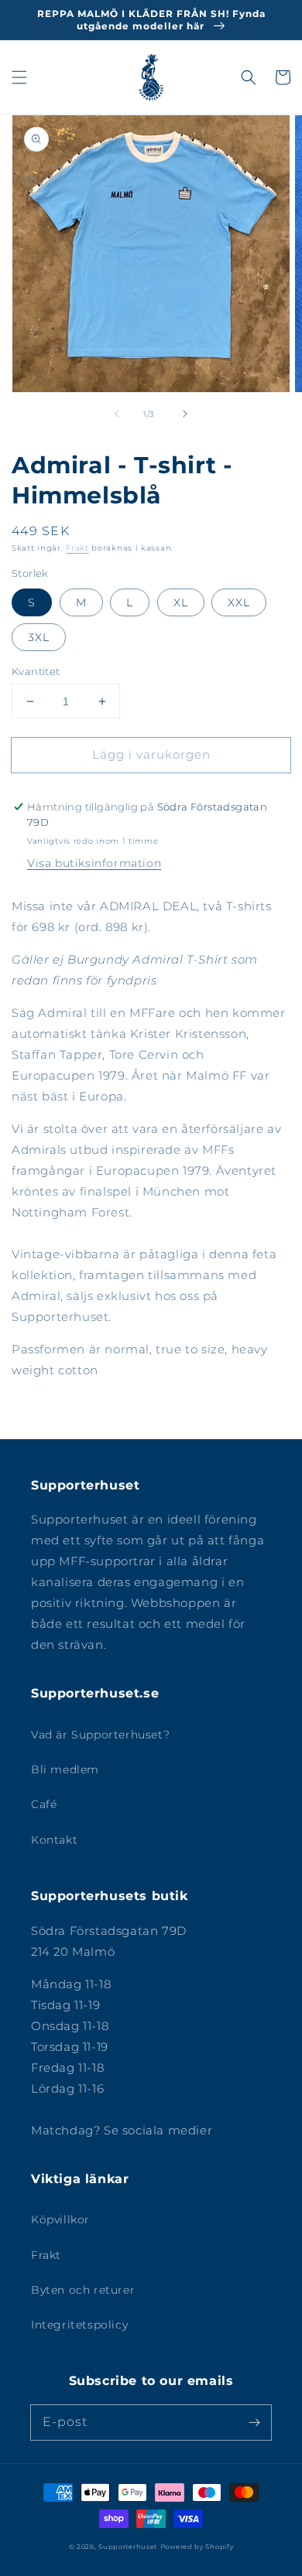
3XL (39, 637)
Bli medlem (65, 1769)
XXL (239, 602)
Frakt (77, 548)
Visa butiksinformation (94, 863)
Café (44, 1804)
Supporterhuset (128, 2547)
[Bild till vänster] (117, 414)
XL (181, 602)
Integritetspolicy (79, 2325)
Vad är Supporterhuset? (100, 1735)
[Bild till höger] (185, 414)
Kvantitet (36, 671)
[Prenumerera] (254, 2422)
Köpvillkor (60, 2219)
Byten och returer (83, 2290)
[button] (19, 77)
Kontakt (54, 1840)
